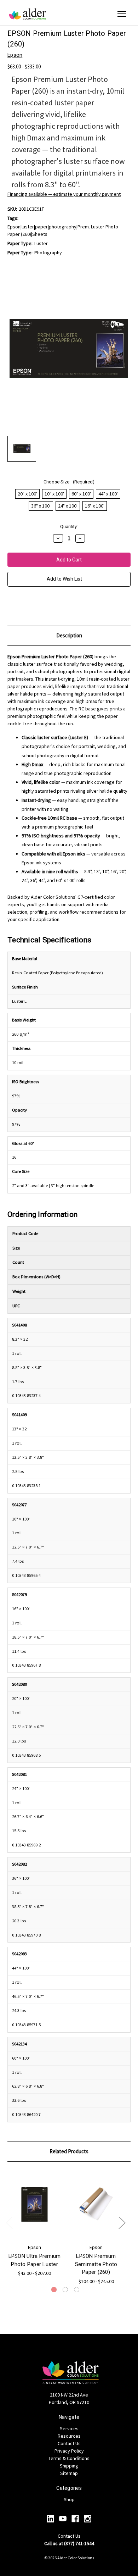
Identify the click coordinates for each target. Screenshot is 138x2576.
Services (69, 2428)
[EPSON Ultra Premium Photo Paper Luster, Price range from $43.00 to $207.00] (34, 2205)
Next (122, 2222)
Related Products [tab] (69, 2151)
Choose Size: (69, 482)
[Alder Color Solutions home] (28, 14)
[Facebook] (75, 2519)
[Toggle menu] (122, 14)
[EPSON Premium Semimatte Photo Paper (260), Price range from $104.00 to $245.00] (96, 2205)
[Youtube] (63, 2519)
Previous (9, 2222)
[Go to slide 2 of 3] (65, 2290)
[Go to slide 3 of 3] (77, 2290)
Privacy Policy (69, 2451)
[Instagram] (88, 2519)
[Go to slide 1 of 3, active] (54, 2290)
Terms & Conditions (69, 2458)
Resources (69, 2436)
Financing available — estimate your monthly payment (64, 194)
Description (69, 635)
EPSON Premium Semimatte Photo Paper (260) (96, 2264)
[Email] (11, 607)
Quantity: (69, 527)
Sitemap (69, 2473)
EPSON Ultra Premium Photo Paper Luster (35, 2260)
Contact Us (69, 2443)
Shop (69, 2499)
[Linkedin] (50, 2519)
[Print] (23, 607)
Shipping (69, 2466)
